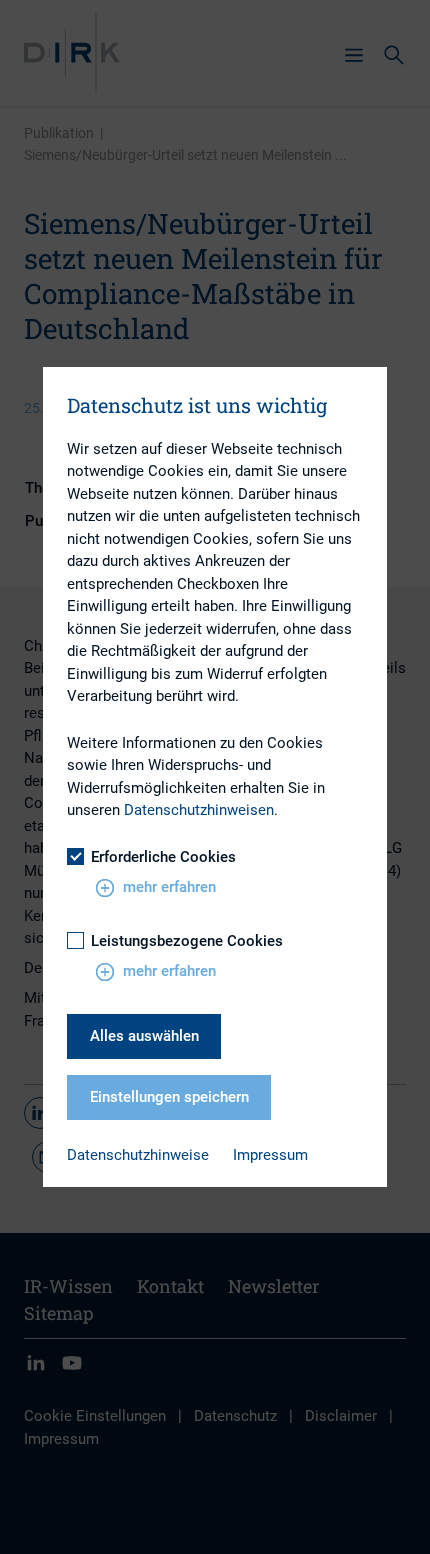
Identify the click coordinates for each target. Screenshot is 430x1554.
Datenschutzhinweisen (199, 810)
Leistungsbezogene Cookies (187, 941)
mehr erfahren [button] (169, 887)
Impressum (270, 1155)
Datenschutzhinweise (138, 1155)
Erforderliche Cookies (163, 857)
